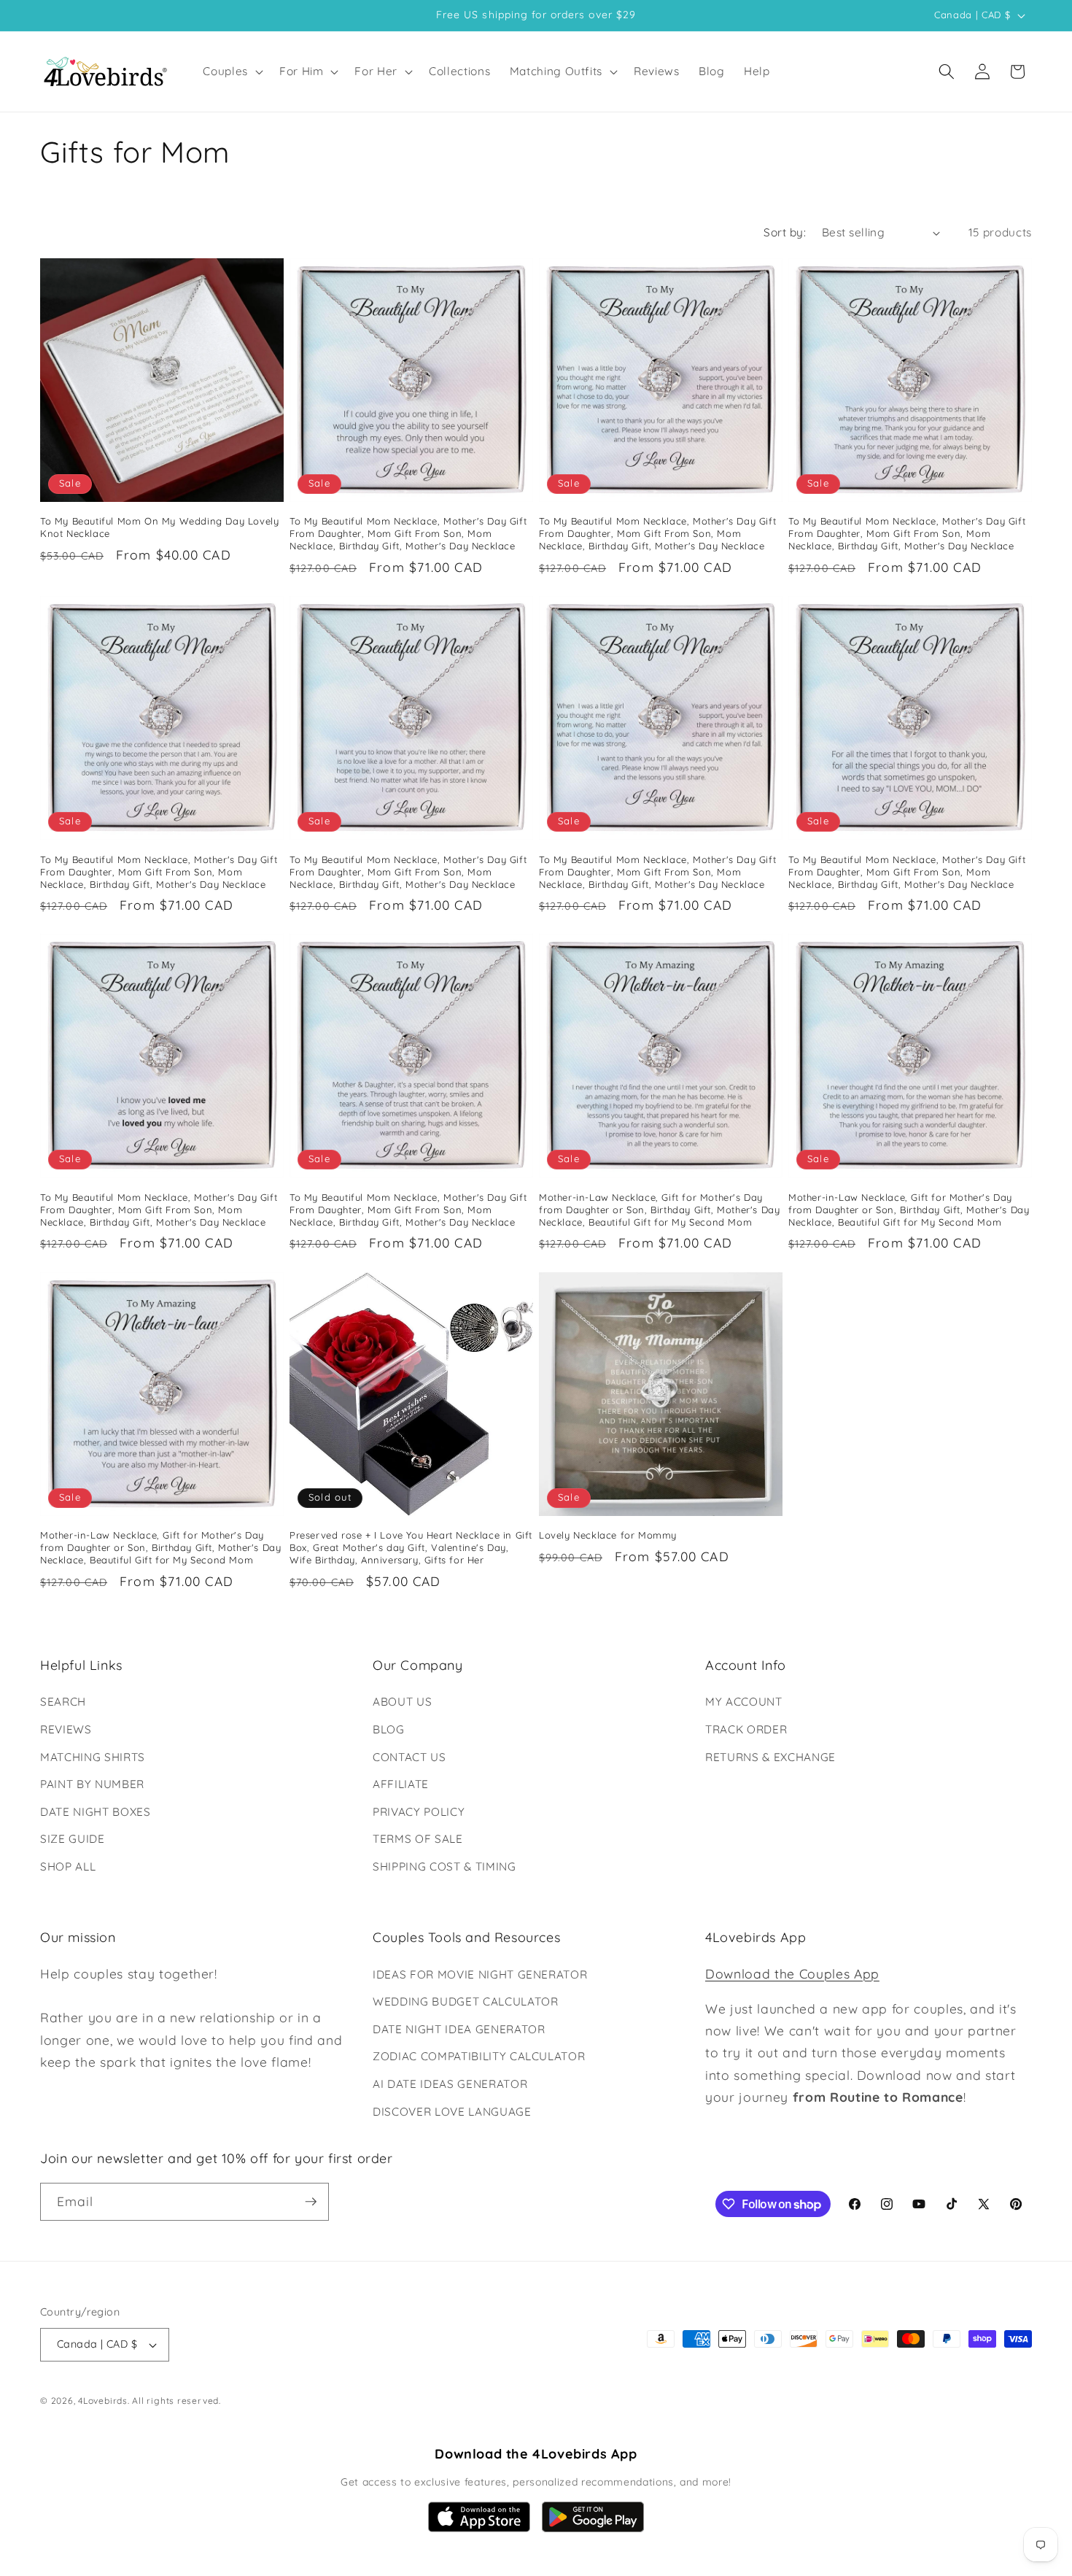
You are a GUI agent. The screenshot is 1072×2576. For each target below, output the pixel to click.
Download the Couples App (792, 1973)
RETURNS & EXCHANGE (770, 1757)
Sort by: (785, 232)
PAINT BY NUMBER (92, 1784)
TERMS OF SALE (418, 1839)
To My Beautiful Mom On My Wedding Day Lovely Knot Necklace (159, 527)
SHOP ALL (68, 1867)
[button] (232, 71)
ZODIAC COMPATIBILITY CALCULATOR (479, 2056)
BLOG (389, 1729)
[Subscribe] (311, 2202)
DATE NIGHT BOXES (96, 1812)
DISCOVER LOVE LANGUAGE (452, 2112)
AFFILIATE (401, 1784)
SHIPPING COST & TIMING (444, 1867)
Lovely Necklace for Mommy (608, 1535)
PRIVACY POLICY (419, 1812)
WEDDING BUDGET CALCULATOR (466, 2001)
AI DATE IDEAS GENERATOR (450, 2084)
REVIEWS (66, 1729)
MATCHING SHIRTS (93, 1757)
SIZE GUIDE (73, 1839)
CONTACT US (409, 1757)
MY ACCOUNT (744, 1702)
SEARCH (63, 1702)
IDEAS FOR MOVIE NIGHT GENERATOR (480, 1974)
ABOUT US (402, 1702)
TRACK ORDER (746, 1729)
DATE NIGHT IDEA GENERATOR (459, 2029)
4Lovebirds (103, 2401)
